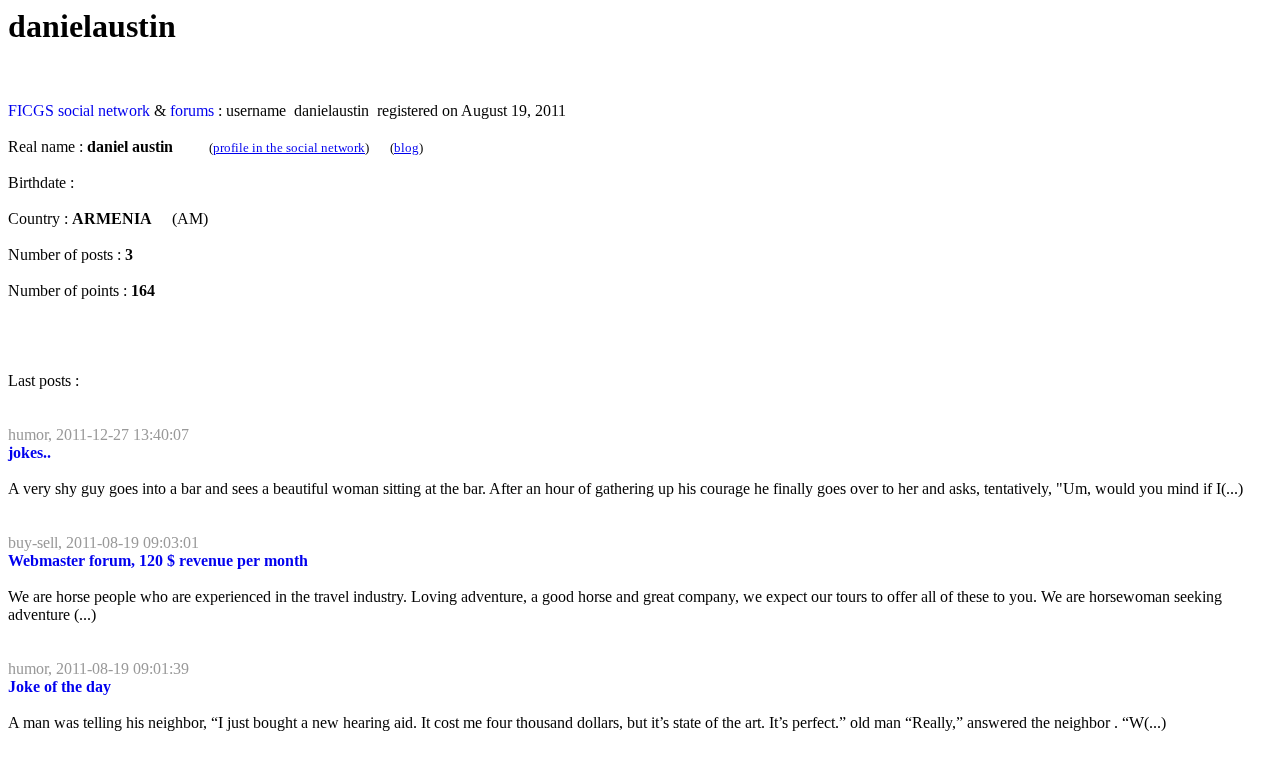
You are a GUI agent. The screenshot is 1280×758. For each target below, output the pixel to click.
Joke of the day (59, 686)
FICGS (31, 110)
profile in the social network (289, 147)
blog (406, 147)
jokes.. (29, 452)
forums (192, 110)
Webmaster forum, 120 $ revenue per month (158, 560)
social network (104, 110)
